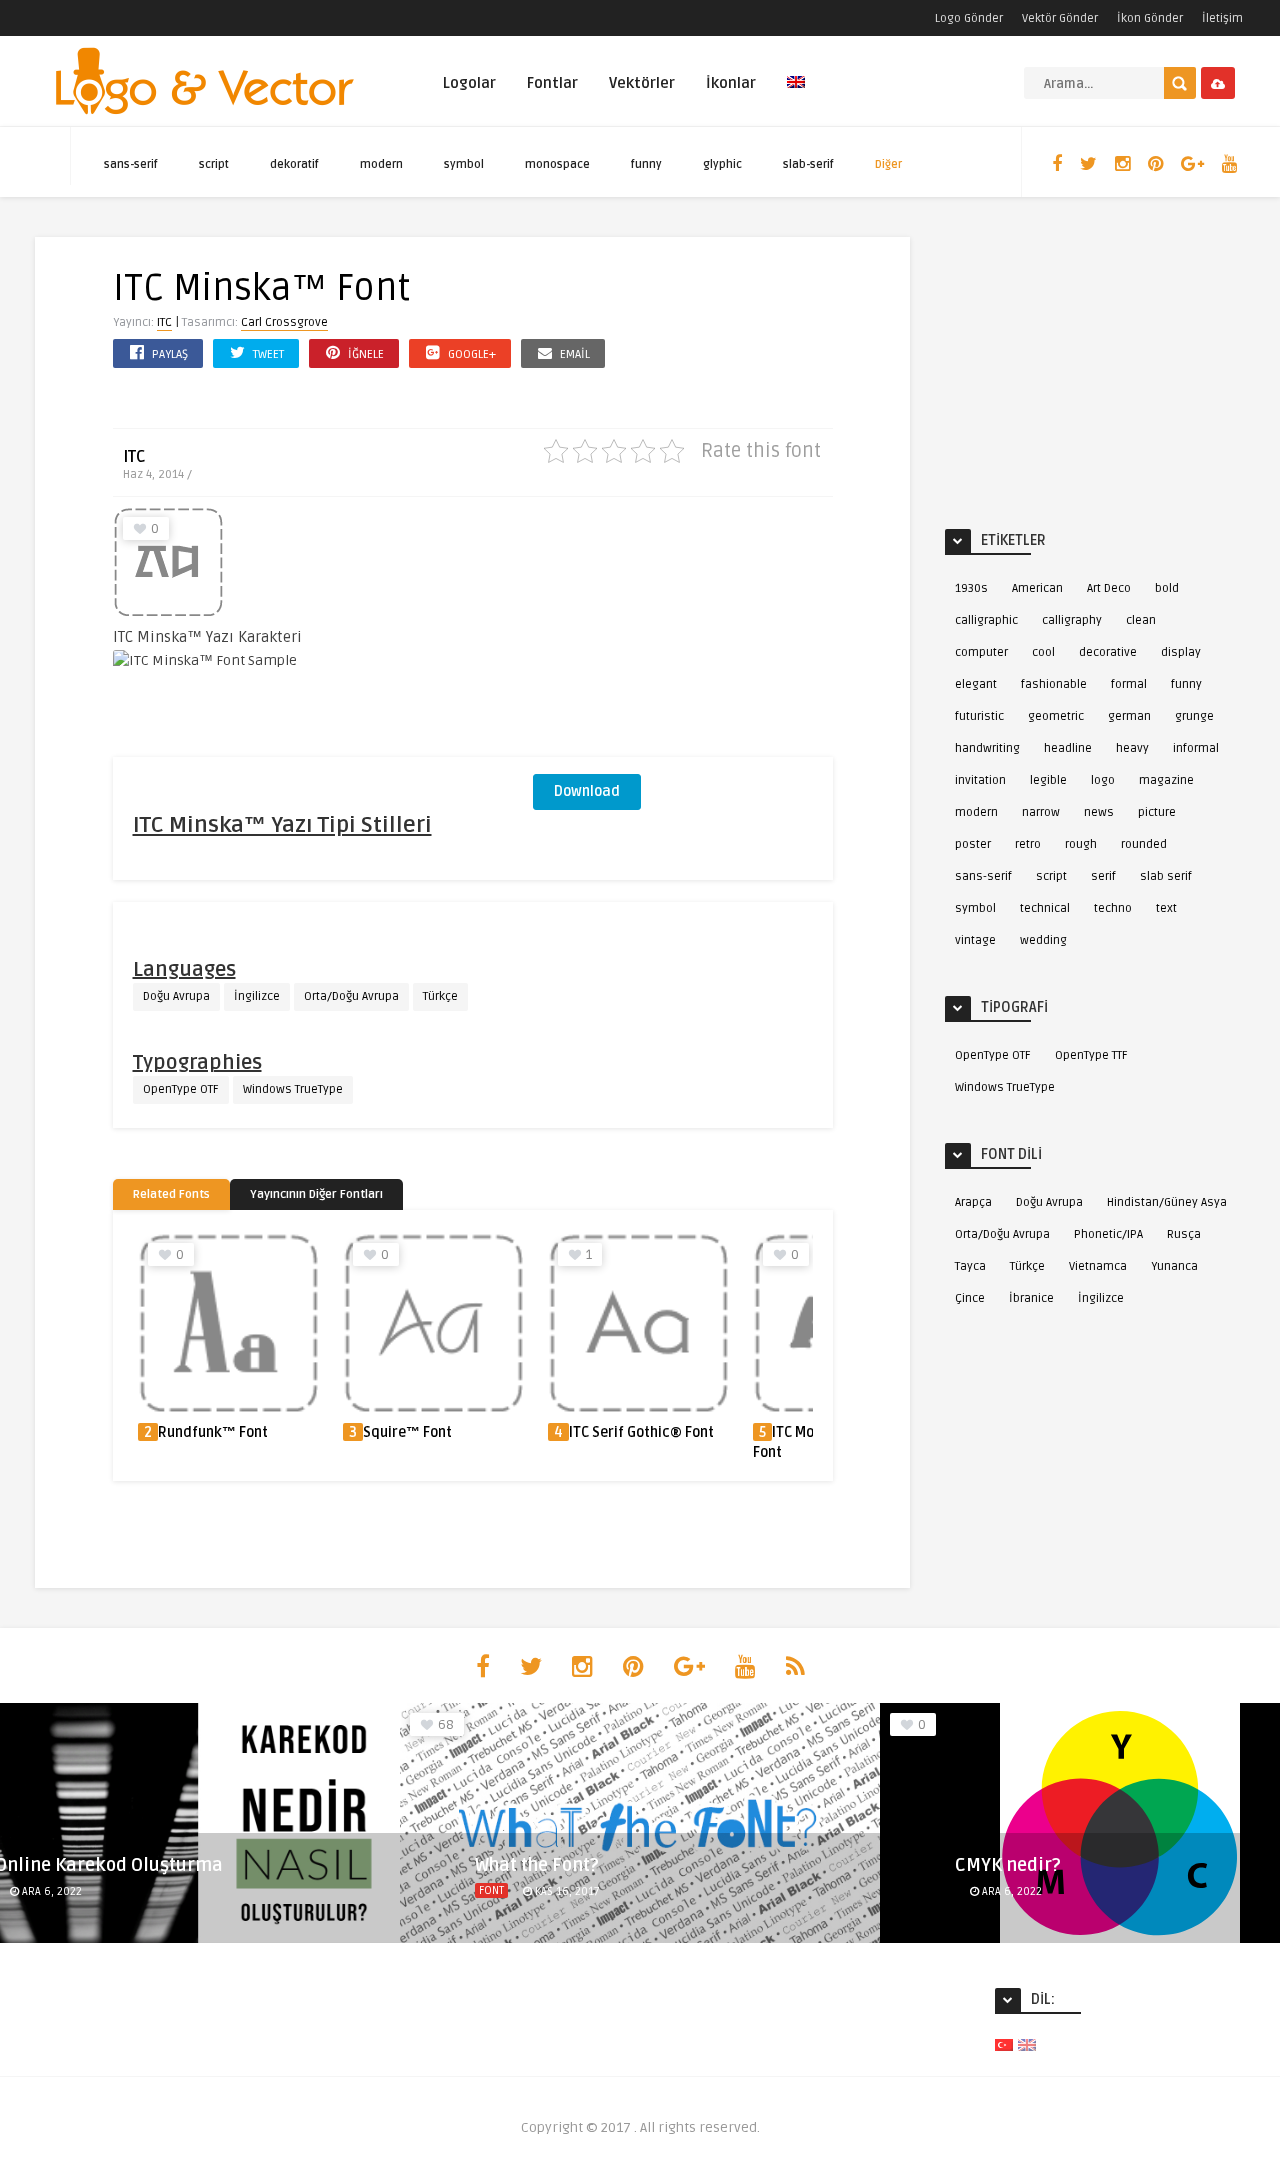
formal (1129, 684)
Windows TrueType (293, 1089)
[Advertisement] (683, 632)
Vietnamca (1098, 1266)
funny (646, 164)
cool (1043, 652)
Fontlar (552, 83)
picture (1157, 812)
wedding (1043, 940)
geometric (1056, 716)
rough (1081, 844)
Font (491, 1890)
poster (973, 844)
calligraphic (986, 620)
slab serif (1166, 876)
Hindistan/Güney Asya (1167, 1202)
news (1099, 812)
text (1166, 908)
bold (1167, 588)
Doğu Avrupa (176, 996)
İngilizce (257, 996)
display (1181, 652)
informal (1196, 748)
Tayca (970, 1266)
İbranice (1031, 1298)
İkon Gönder (1150, 18)
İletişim (1222, 18)
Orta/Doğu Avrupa (351, 996)
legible (1048, 780)
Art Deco (1109, 588)
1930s (971, 588)
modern (381, 164)
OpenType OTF (181, 1089)
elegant (976, 684)
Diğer (888, 164)
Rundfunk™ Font (213, 1432)
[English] (796, 93)
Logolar (469, 83)
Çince (970, 1298)
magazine (1166, 780)
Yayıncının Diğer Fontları (316, 1194)
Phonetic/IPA (1108, 1234)
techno (1113, 908)
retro (1028, 844)
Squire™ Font (407, 1432)
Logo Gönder (969, 18)
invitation (980, 780)
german (1129, 716)
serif (1103, 876)
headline (1068, 748)
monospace (557, 164)
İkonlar (731, 83)
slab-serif (808, 164)
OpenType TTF (1091, 1055)
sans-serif (131, 164)
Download (587, 791)
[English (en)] (1027, 2044)
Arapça (973, 1202)
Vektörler (642, 83)
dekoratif (294, 164)
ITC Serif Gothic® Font (641, 1432)
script (214, 164)
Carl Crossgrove (284, 322)
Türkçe (440, 996)
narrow (1041, 812)
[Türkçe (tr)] (1004, 2044)
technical (1045, 908)
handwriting (987, 748)
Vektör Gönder (1060, 18)
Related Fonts (171, 1194)
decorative (1108, 652)
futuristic (979, 716)
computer (981, 652)
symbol (464, 164)
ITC (164, 322)
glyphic (722, 164)
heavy (1132, 748)
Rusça (1184, 1234)
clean (1141, 620)
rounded (1144, 844)
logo (1103, 780)
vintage (975, 940)
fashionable (1054, 684)
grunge (1194, 716)
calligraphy (1072, 620)
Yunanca (1174, 1266)
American (1037, 588)
